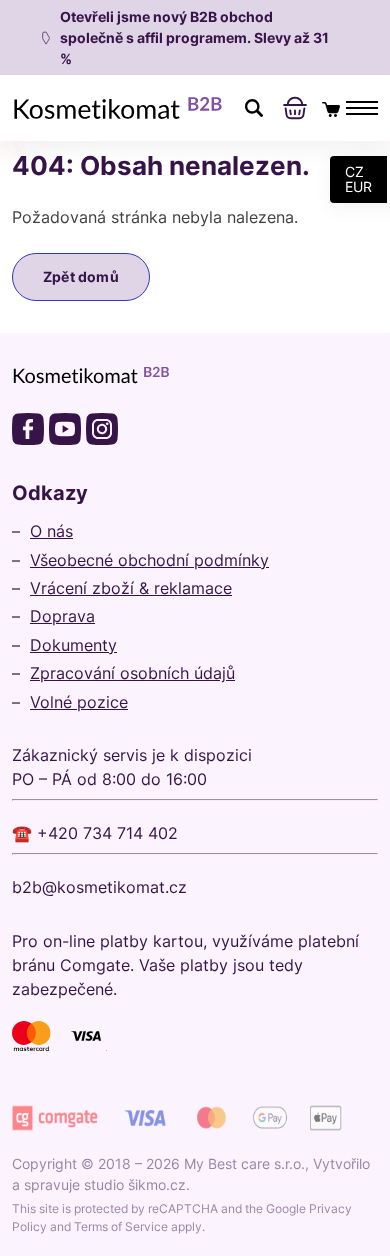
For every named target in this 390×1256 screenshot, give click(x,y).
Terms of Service (121, 1226)
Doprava (62, 616)
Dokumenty (73, 645)
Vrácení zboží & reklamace (131, 588)
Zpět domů (81, 276)
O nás (51, 531)
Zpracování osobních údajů (132, 673)
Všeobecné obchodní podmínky (149, 560)
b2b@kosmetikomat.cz (99, 887)
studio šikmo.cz (135, 1184)
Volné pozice (79, 702)
